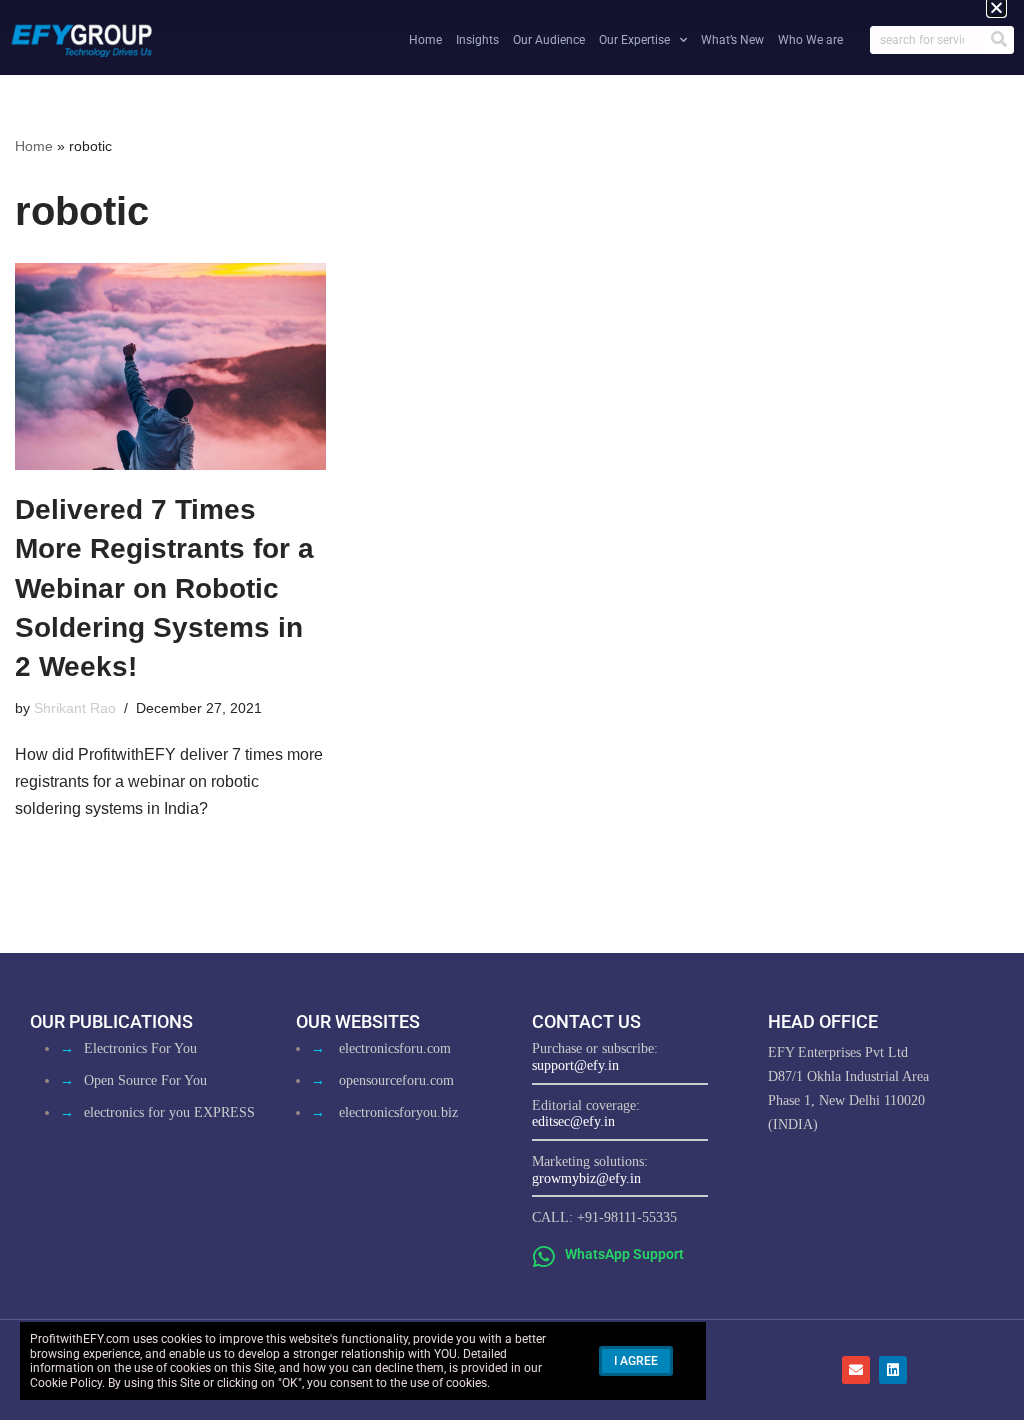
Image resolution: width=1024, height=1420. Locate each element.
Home (425, 40)
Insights (477, 40)
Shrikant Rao (75, 708)
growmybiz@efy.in (586, 1178)
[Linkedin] (893, 1370)
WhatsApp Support (624, 1254)
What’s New (732, 40)
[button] (996, 7)
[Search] (999, 40)
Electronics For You (140, 1048)
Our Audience (549, 40)
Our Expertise (634, 40)
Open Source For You (145, 1080)
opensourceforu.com (396, 1080)
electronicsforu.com (395, 1048)
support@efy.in (575, 1065)
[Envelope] (856, 1370)
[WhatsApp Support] (544, 1256)
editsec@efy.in (573, 1121)
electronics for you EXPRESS (169, 1112)
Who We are (810, 40)
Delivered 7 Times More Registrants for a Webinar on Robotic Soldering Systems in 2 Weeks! (164, 588)
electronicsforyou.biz (398, 1112)
